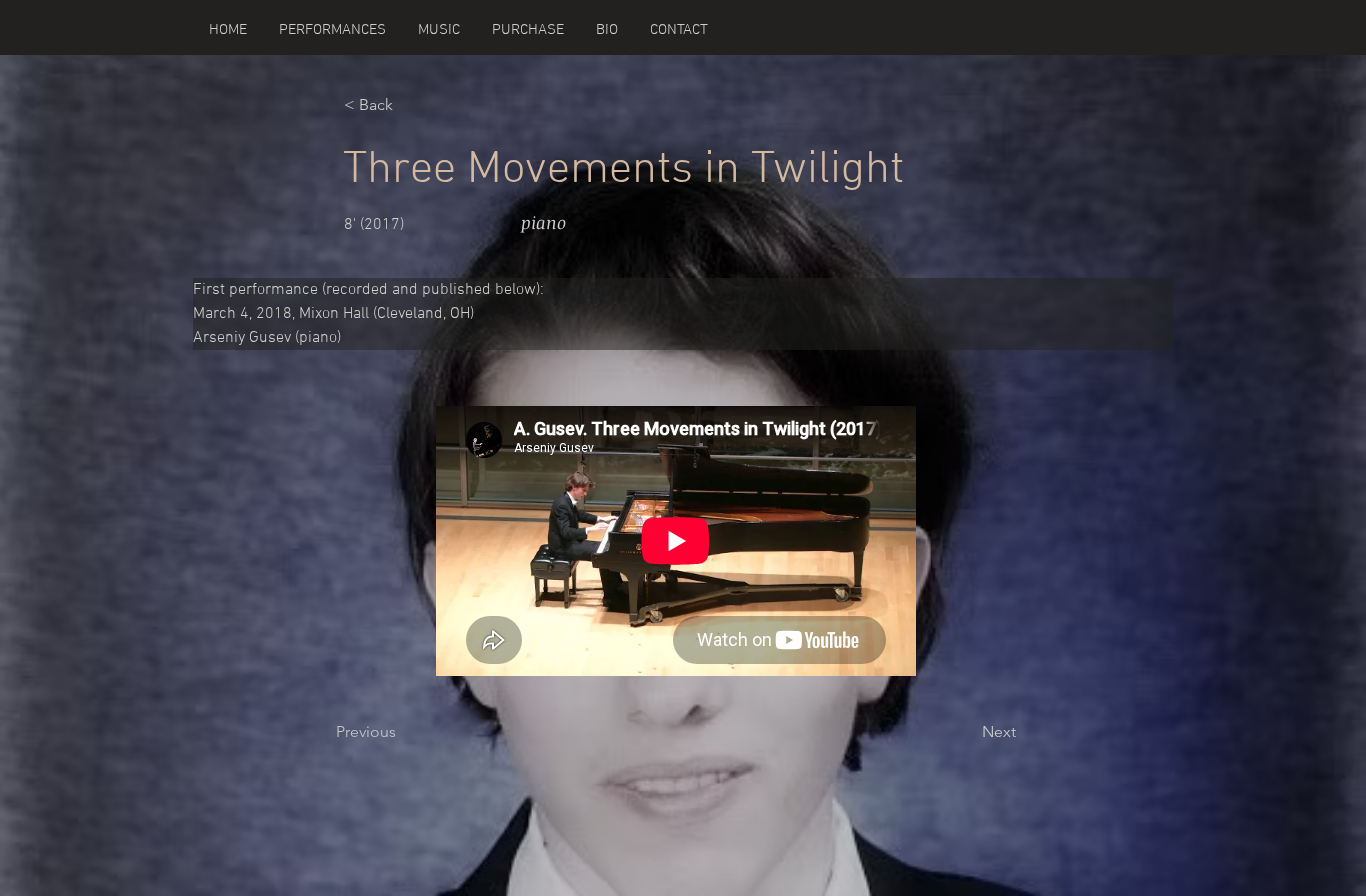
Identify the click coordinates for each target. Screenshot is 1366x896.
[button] (439, 30)
